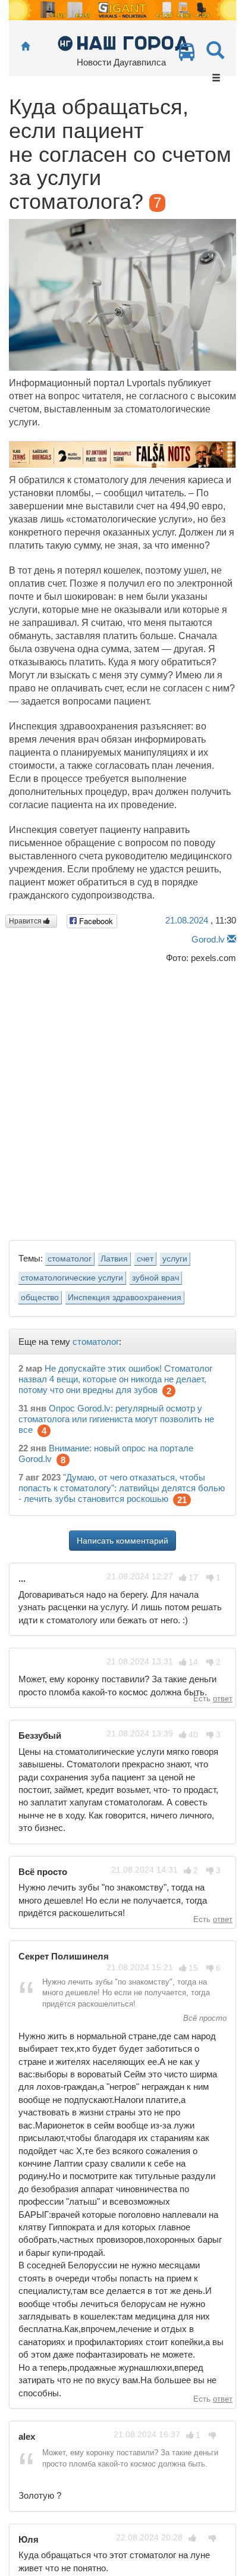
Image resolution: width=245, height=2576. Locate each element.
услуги (175, 1259)
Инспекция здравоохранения (125, 1298)
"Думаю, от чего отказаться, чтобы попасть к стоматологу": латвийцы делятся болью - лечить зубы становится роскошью (122, 1488)
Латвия (114, 1259)
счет (145, 1259)
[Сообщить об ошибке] (232, 939)
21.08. (187, 920)
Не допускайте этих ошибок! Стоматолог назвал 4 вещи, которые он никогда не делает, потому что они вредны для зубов (115, 1379)
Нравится (26, 921)
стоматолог (70, 1259)
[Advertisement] (122, 1098)
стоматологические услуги (72, 1278)
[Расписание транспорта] (187, 55)
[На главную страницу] (25, 47)
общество (40, 1298)
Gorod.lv (208, 939)
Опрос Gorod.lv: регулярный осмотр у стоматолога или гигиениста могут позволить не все (116, 1419)
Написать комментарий (122, 1541)
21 (182, 1500)
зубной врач (156, 1278)
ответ (223, 1699)
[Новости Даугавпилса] (123, 43)
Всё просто (204, 2018)
